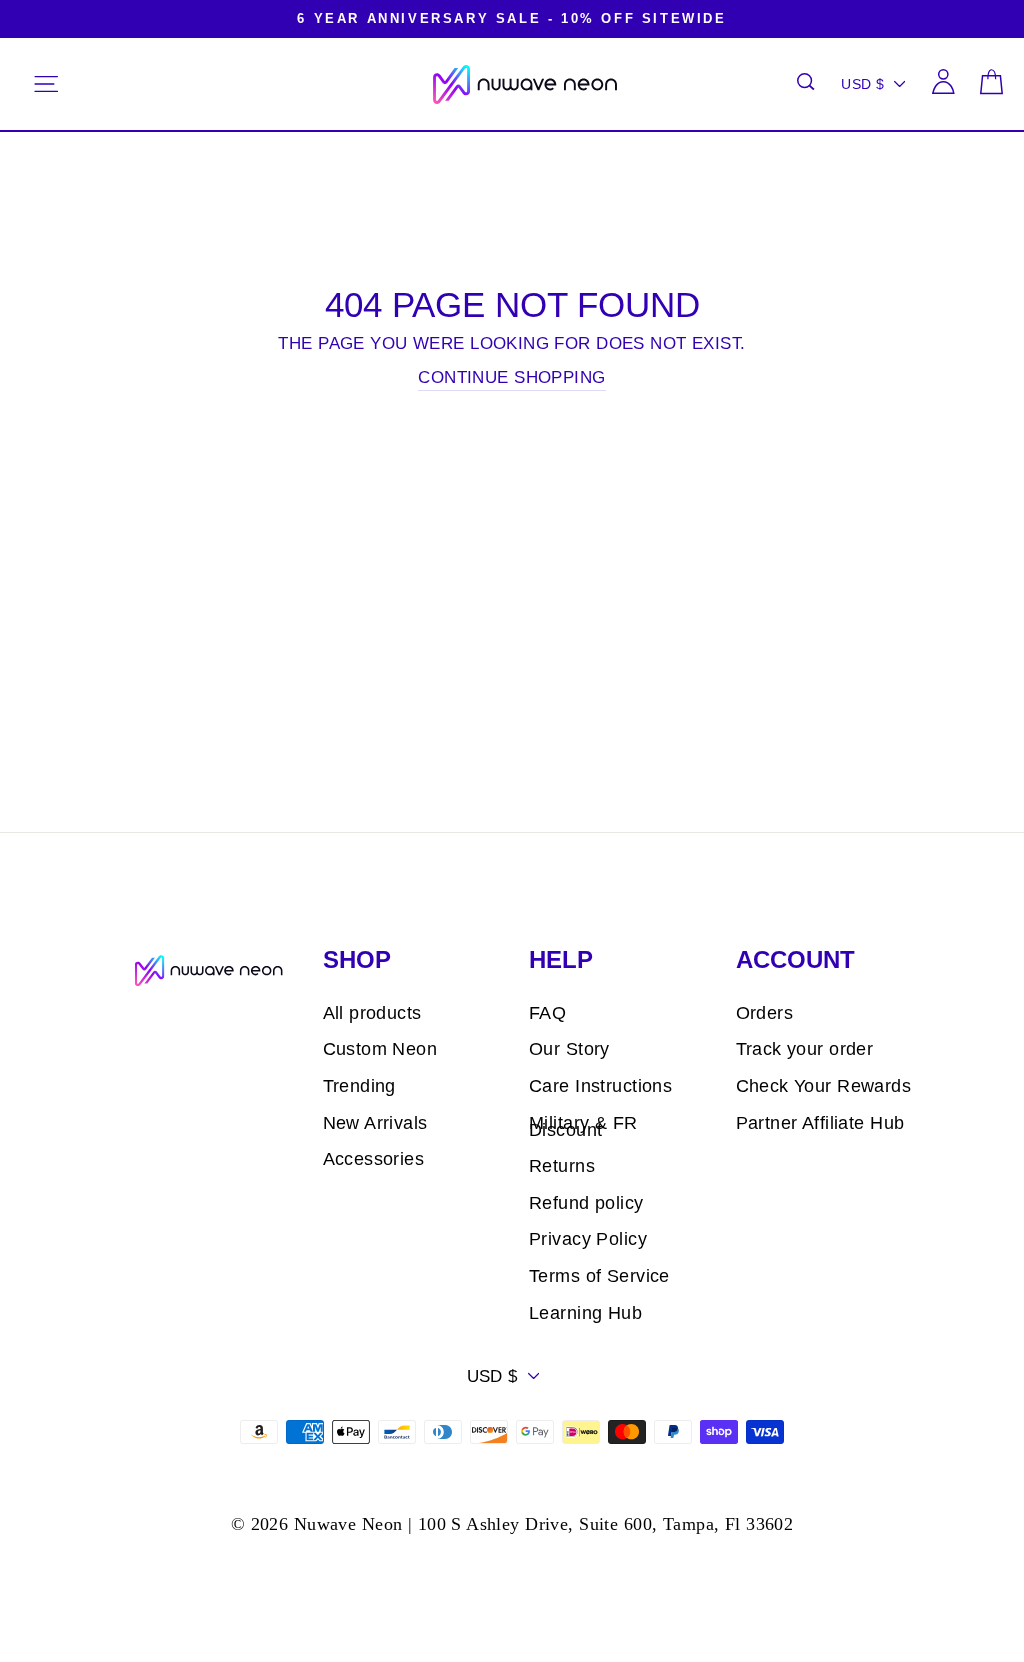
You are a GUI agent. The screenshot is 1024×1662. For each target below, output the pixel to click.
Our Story (569, 1049)
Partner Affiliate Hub (820, 1123)
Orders (765, 1013)
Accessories (374, 1159)
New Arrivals (375, 1123)
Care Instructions (600, 1086)
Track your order (805, 1049)
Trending (359, 1086)
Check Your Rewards (824, 1086)
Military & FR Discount (583, 1126)
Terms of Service (599, 1276)
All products (372, 1013)
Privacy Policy (588, 1239)
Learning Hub (585, 1313)
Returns (562, 1166)
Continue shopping (511, 377)
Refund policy (586, 1203)
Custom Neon (380, 1049)
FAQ (547, 1013)
